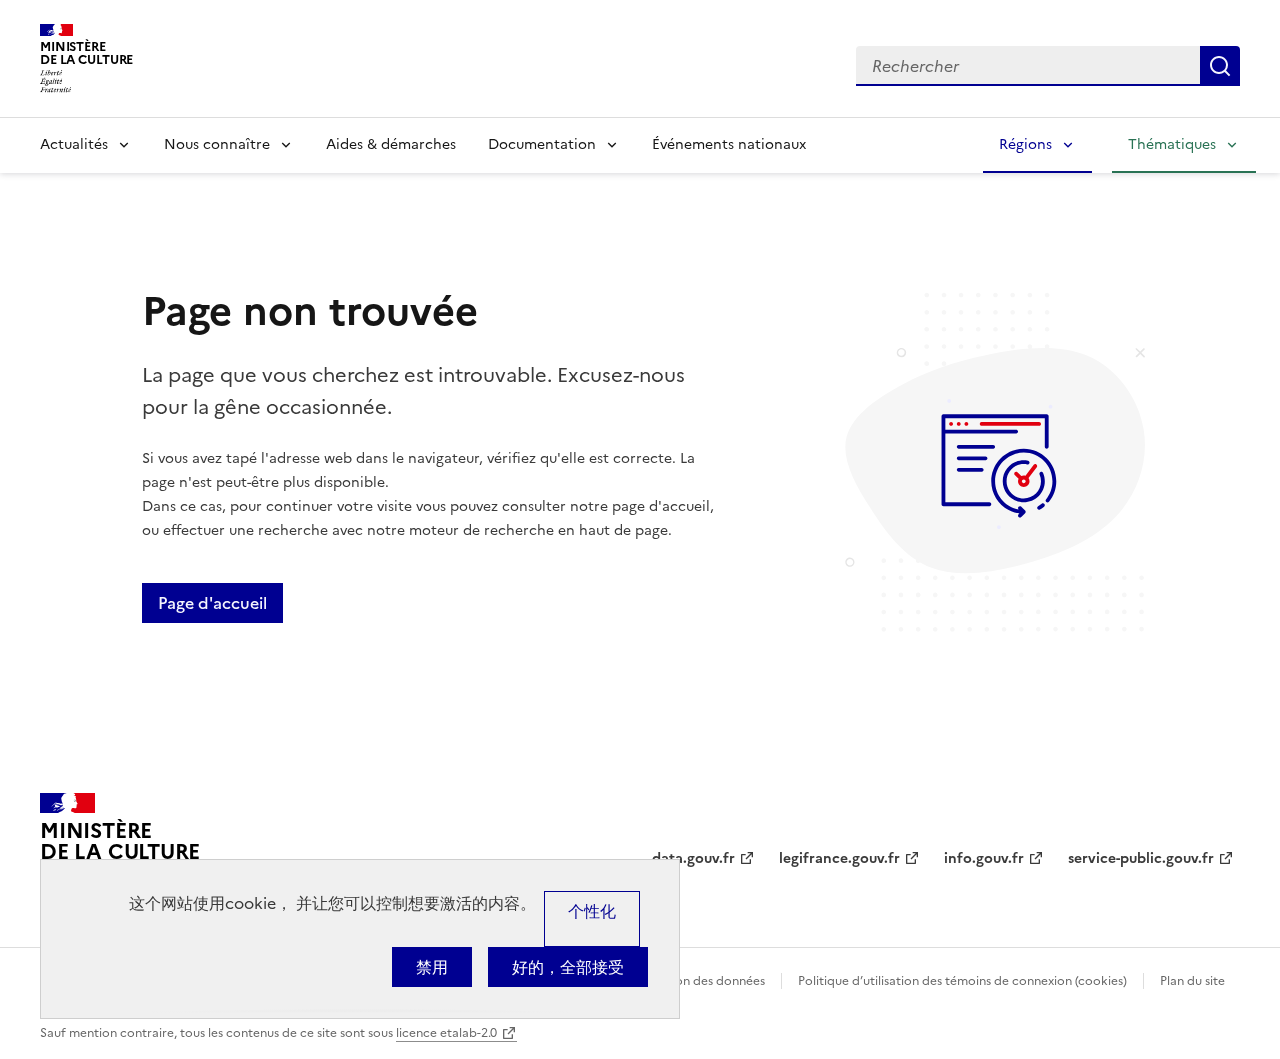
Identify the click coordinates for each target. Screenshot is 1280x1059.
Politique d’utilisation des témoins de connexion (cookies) (962, 981)
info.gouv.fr (984, 858)
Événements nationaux (729, 144)
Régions (1025, 144)
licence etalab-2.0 (446, 1033)
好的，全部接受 (568, 967)
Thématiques (1172, 144)
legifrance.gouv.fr (839, 858)
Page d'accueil (212, 603)
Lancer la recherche (1220, 66)
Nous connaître (217, 144)
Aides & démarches (391, 144)
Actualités (74, 144)
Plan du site (1192, 981)
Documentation (542, 144)
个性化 (592, 911)
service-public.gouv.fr (1141, 858)
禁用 (432, 967)
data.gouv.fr (693, 858)
